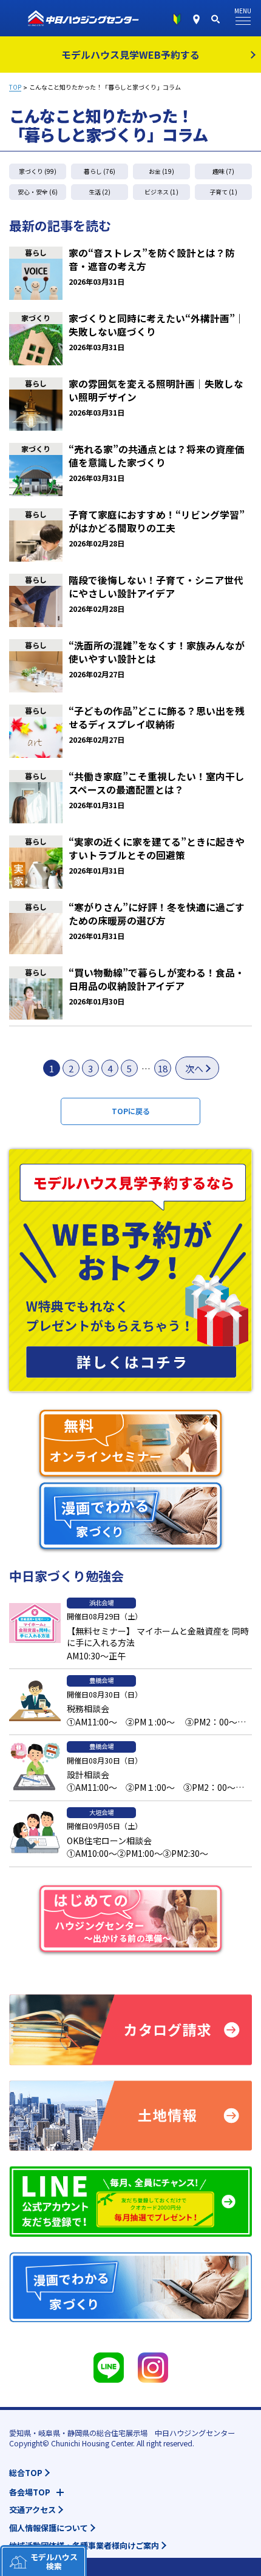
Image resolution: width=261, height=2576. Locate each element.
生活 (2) (100, 192)
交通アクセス (32, 2510)
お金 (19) (161, 171)
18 (163, 1068)
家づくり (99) (38, 171)
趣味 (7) (223, 171)
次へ (194, 1068)
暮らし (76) (100, 171)
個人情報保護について (49, 2528)
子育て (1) (223, 192)
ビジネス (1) (161, 192)
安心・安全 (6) (38, 192)
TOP (15, 87)
